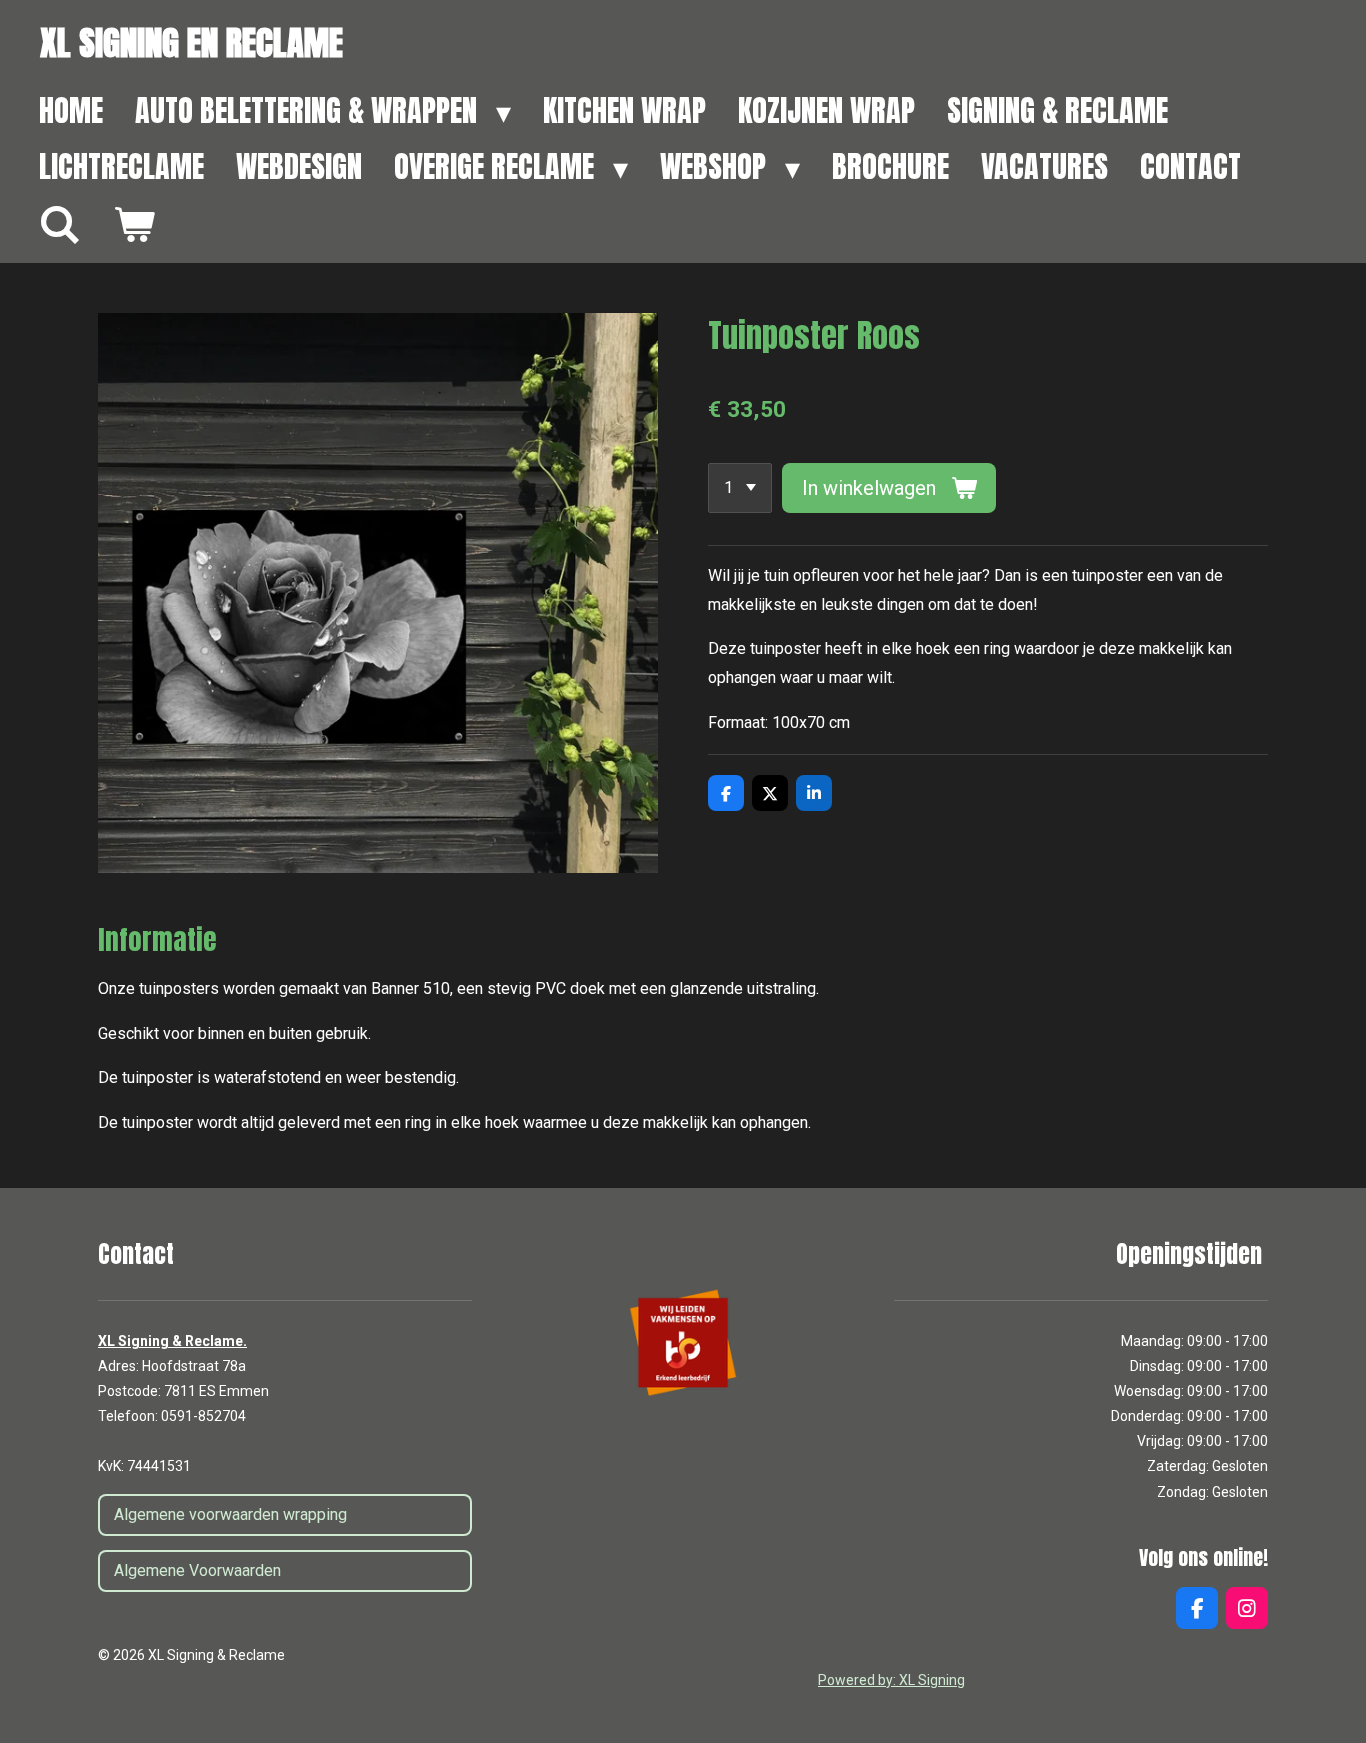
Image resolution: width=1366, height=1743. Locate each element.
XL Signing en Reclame (191, 42)
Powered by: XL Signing (891, 1680)
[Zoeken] (60, 225)
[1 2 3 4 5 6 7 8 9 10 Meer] (740, 488)
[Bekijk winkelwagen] (134, 225)
